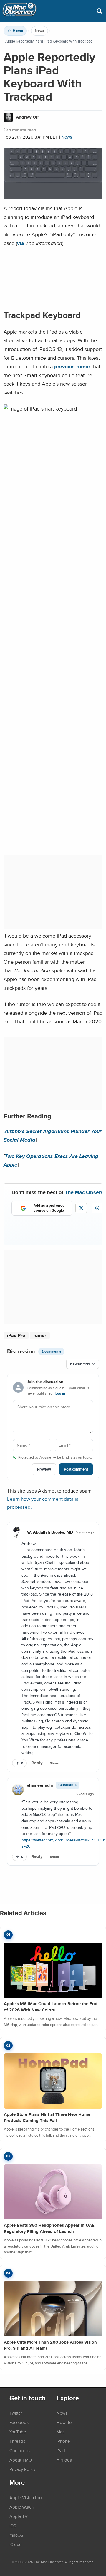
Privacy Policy (22, 2469)
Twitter (16, 2413)
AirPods (64, 2460)
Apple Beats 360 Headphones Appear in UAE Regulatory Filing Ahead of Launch (49, 2228)
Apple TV (19, 2516)
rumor (40, 1335)
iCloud (16, 2544)
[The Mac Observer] (19, 11)
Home (18, 31)
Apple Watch (21, 2507)
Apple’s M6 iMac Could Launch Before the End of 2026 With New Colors (51, 2007)
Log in (60, 1393)
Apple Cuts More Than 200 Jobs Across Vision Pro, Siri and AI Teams (50, 2345)
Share (54, 1763)
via (21, 243)
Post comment (76, 1469)
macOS (16, 2535)
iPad (61, 2450)
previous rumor (72, 366)
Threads (17, 2441)
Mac (61, 2432)
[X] (81, 1208)
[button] (85, 11)
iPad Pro (16, 1335)
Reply (37, 1763)
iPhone (63, 2441)
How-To (64, 2422)
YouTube (18, 2432)
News (39, 31)
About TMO (21, 2460)
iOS (13, 2526)
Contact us (20, 2450)
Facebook (19, 2422)
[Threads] (97, 1208)
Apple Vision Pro (26, 2497)
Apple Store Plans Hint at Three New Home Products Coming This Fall (47, 2117)
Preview (44, 1469)
